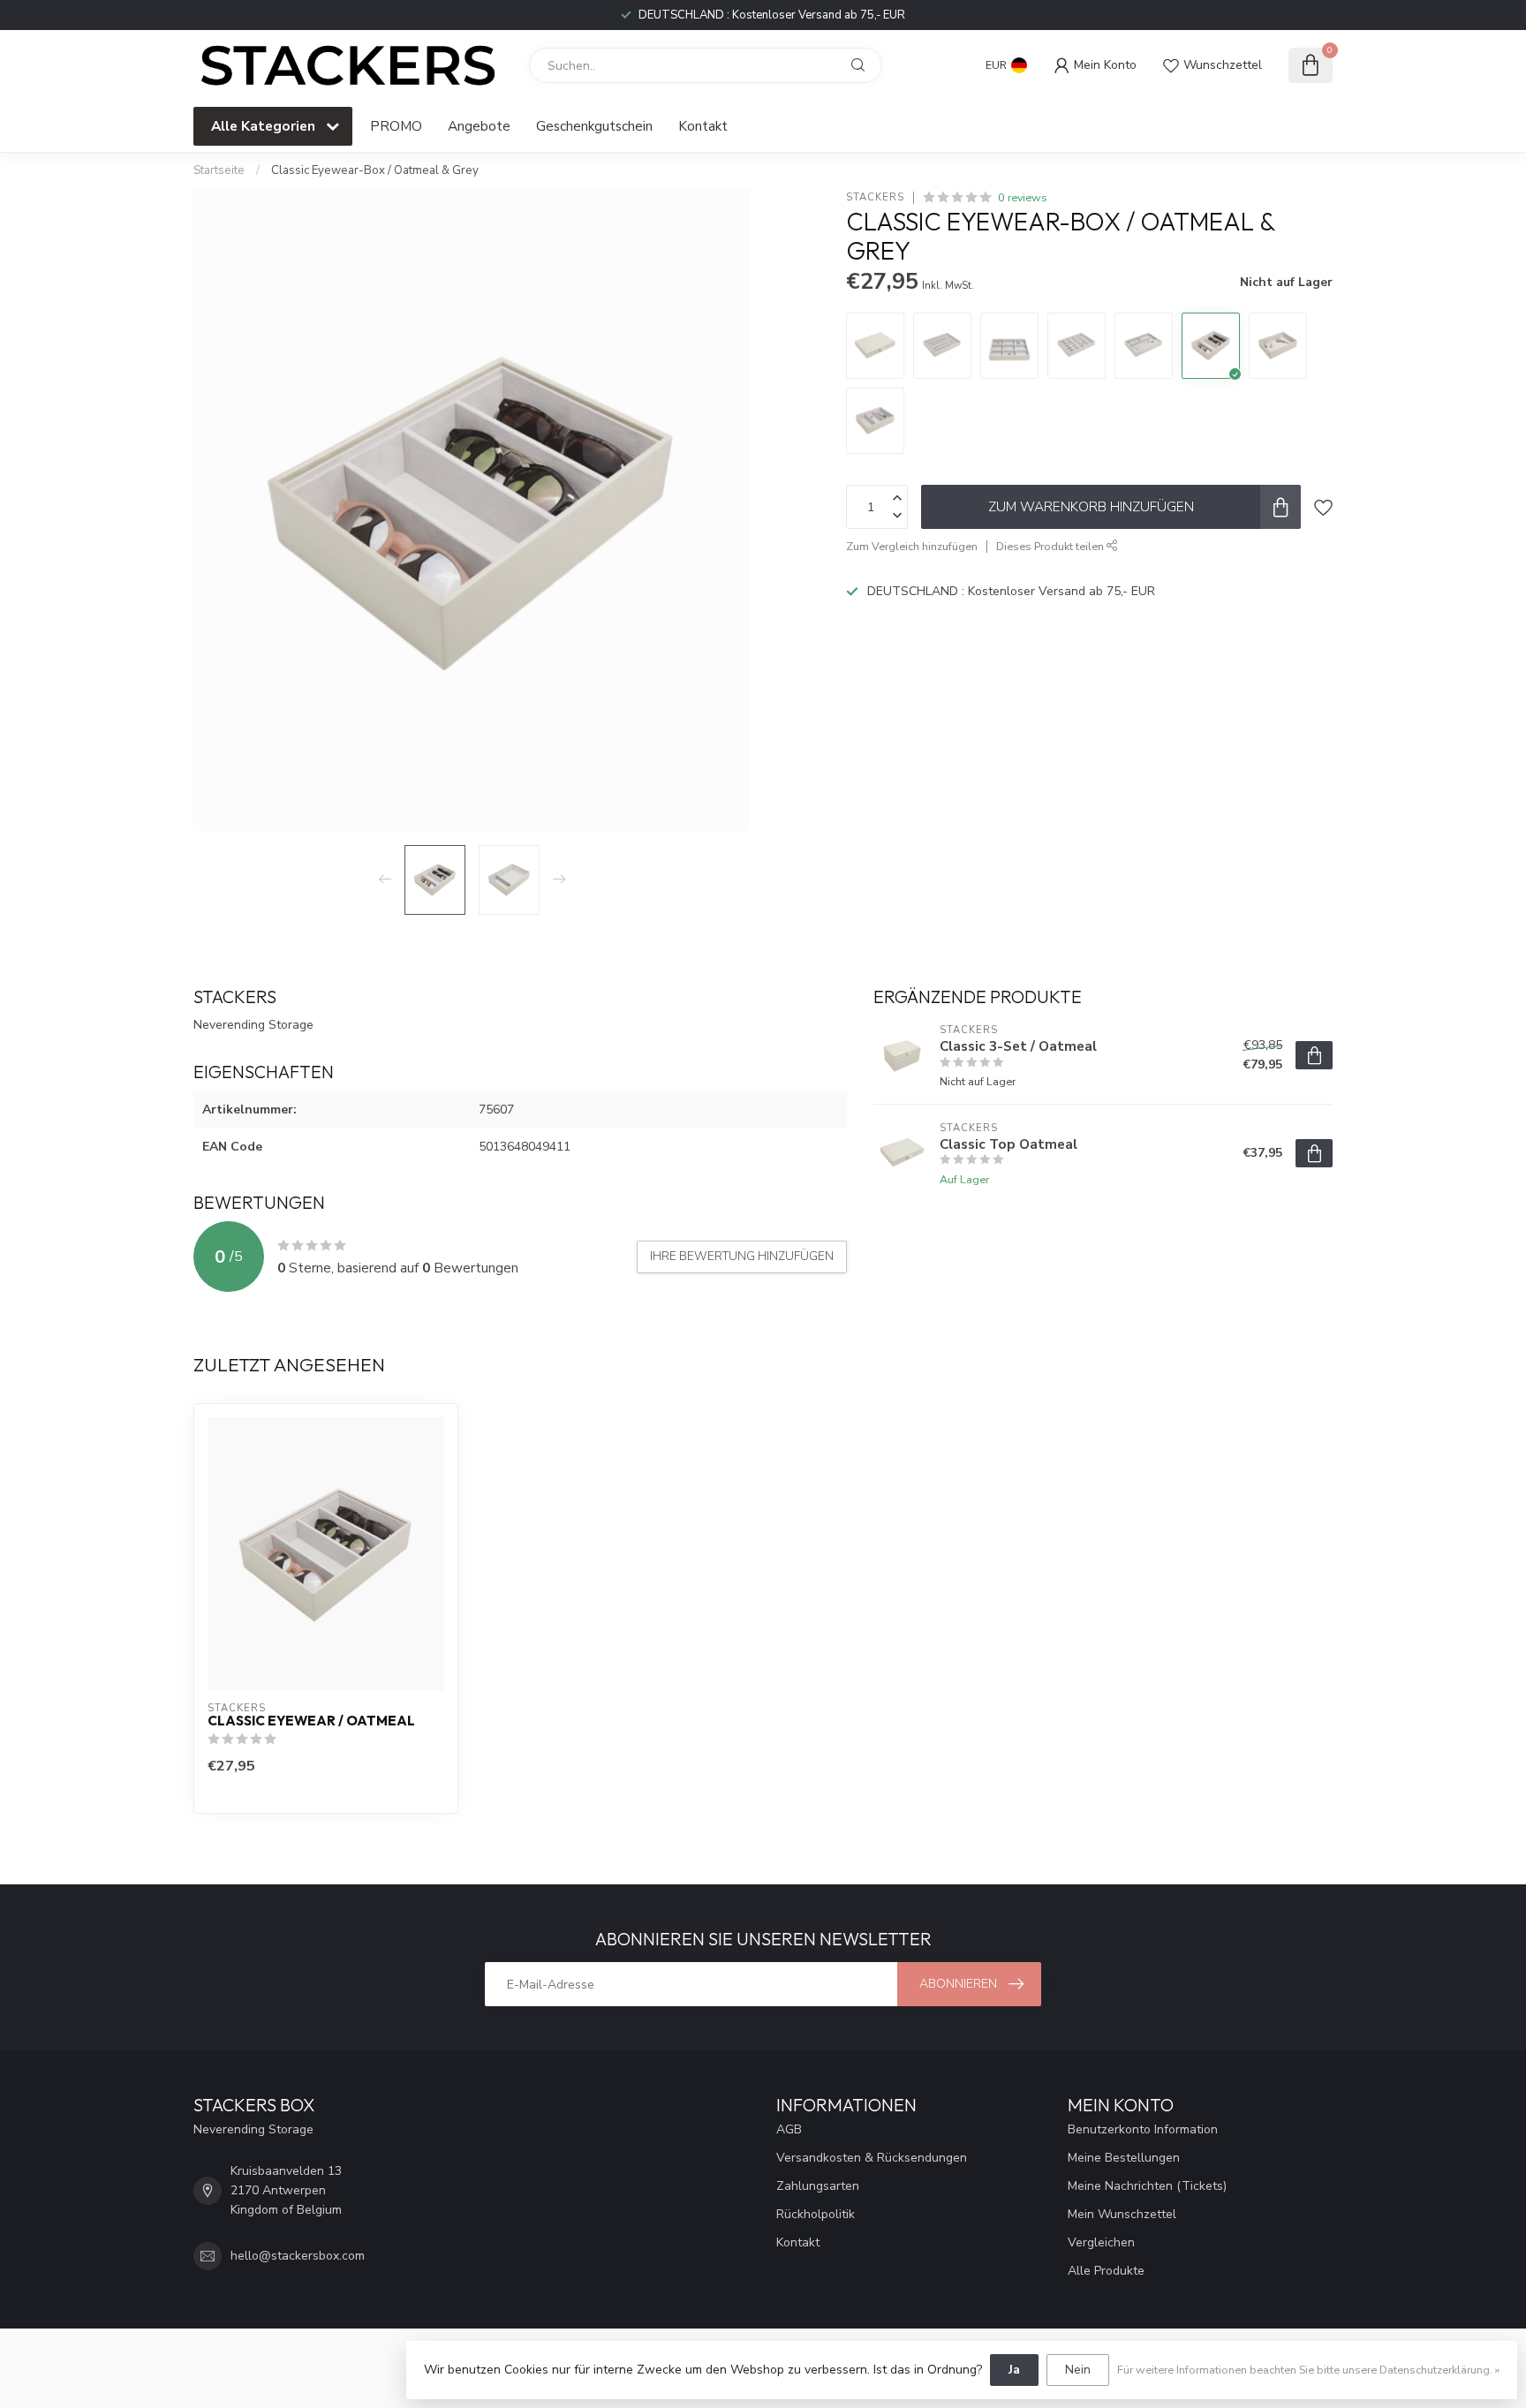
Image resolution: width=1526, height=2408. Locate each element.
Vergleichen (1101, 2242)
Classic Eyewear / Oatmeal (311, 1721)
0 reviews (1023, 197)
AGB (789, 2129)
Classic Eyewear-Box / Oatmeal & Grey (375, 170)
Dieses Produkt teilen (1051, 546)
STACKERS (875, 197)
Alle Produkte (1106, 2271)
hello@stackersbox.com (298, 2256)
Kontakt (703, 126)
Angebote (479, 126)
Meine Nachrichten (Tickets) (1147, 2186)
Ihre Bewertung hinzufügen (742, 1257)
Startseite (219, 170)
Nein (1078, 2370)
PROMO (396, 126)
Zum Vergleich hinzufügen (912, 546)
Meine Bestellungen (1124, 2158)
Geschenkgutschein (594, 126)
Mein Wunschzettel (1122, 2214)
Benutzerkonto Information (1143, 2129)
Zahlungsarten (818, 2186)
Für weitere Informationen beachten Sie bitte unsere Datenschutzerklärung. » (1308, 2370)
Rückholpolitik (816, 2214)
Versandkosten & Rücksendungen (872, 2158)
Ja (1014, 2370)
